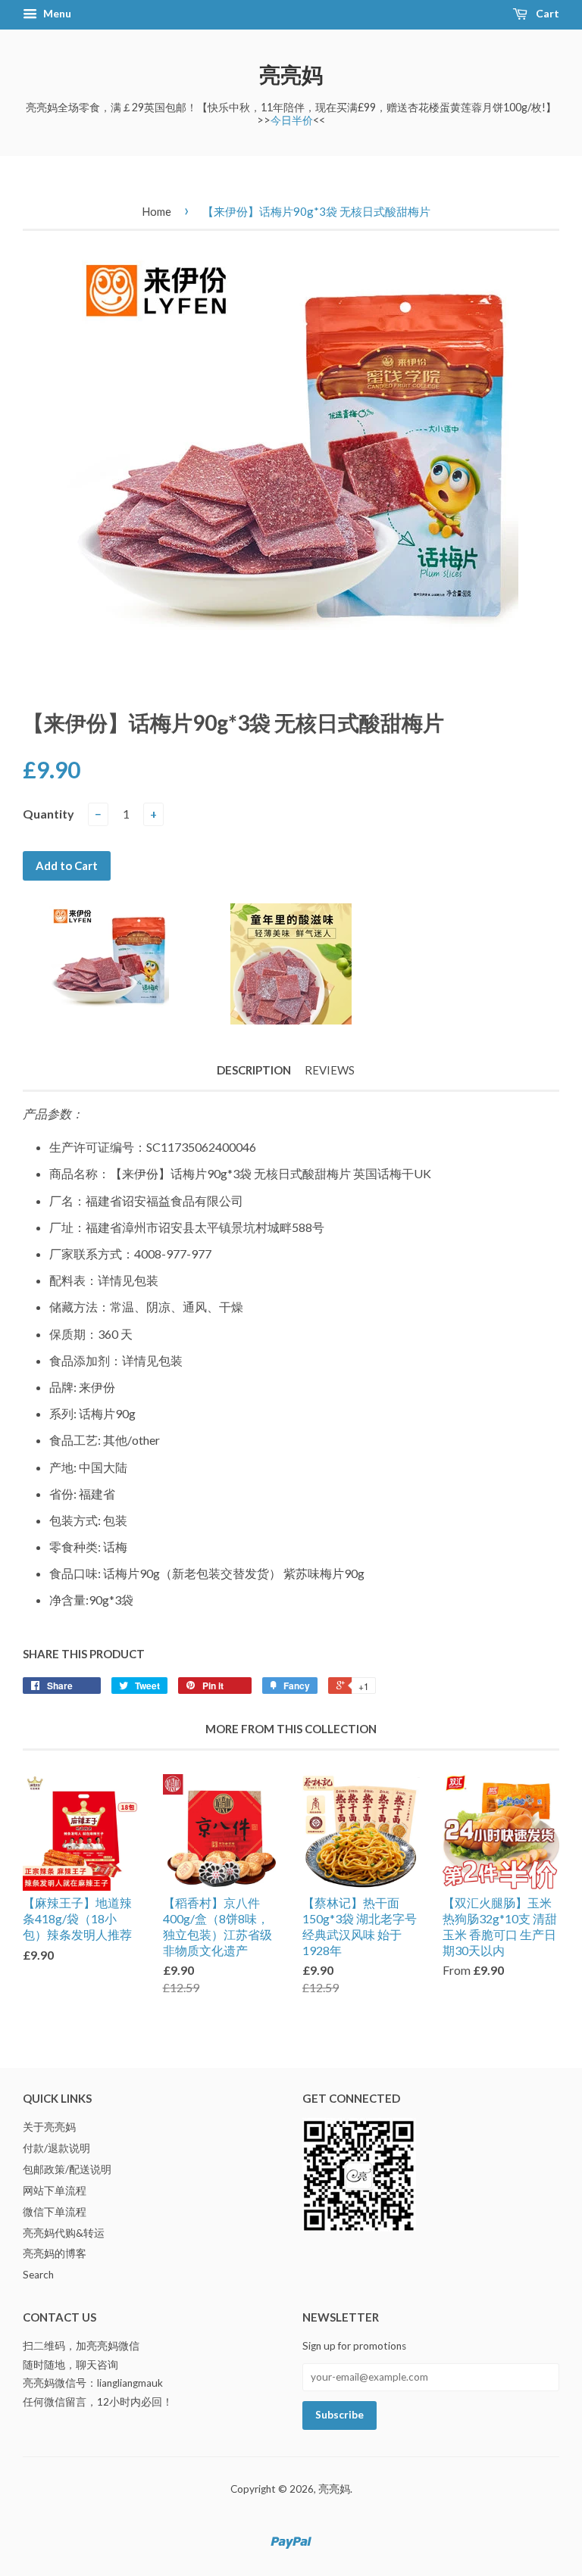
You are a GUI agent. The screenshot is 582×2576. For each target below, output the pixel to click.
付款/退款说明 (56, 2148)
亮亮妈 (291, 74)
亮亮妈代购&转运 (64, 2233)
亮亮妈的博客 (55, 2253)
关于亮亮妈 (49, 2127)
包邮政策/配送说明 (67, 2169)
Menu (56, 13)
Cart (546, 13)
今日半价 (292, 120)
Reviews (330, 1070)
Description (254, 1070)
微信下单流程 (55, 2212)
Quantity (48, 814)
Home (156, 211)
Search (38, 2275)
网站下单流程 (55, 2191)
